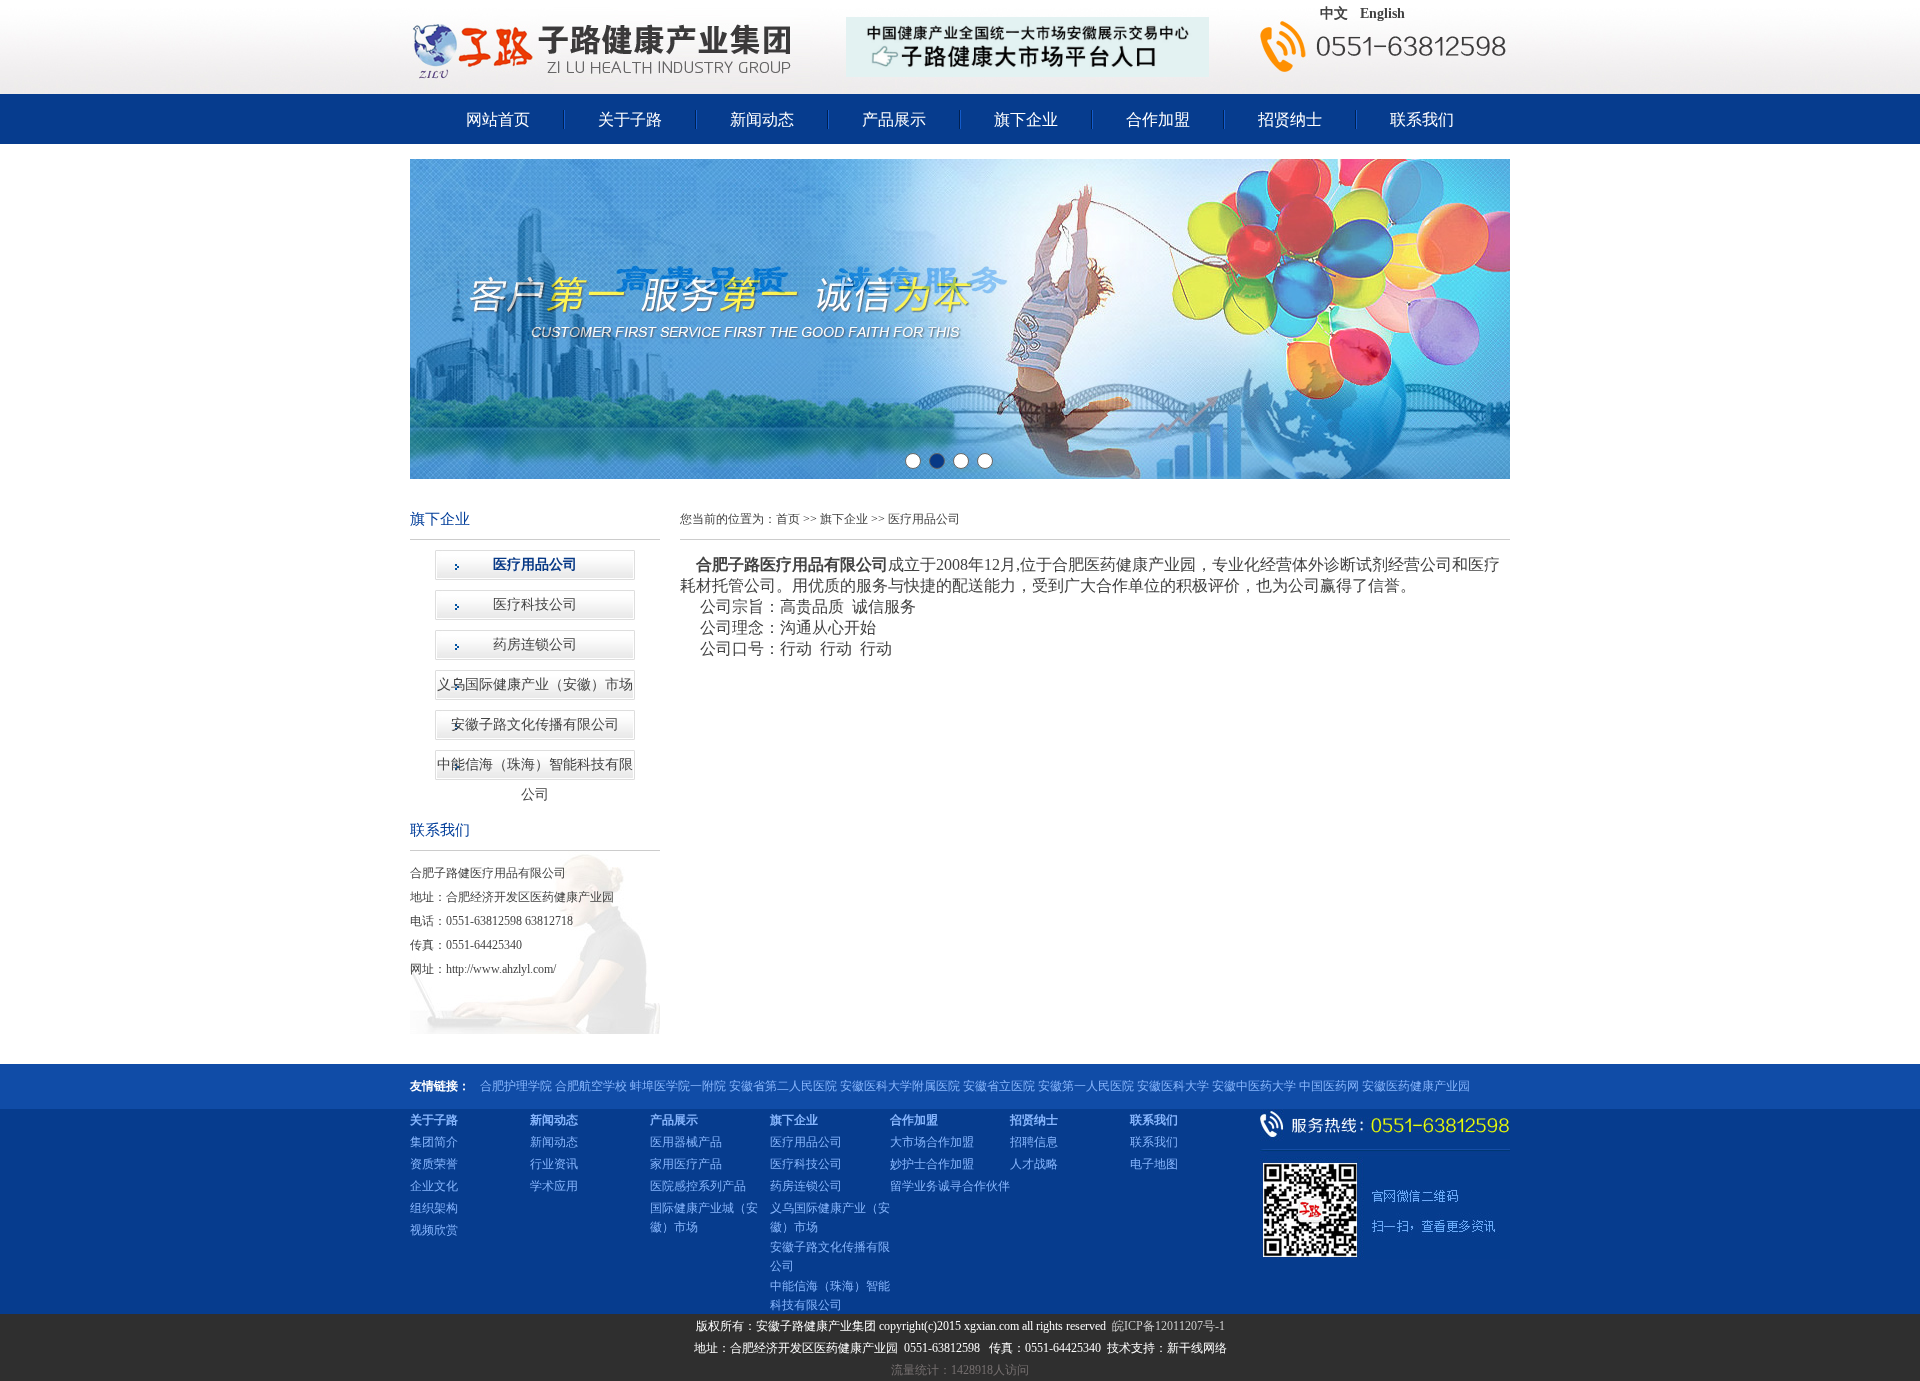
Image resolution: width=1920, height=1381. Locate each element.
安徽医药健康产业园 (1416, 1086)
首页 (788, 519)
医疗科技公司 (535, 604)
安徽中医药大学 (1254, 1086)
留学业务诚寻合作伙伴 (950, 1186)
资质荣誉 (434, 1164)
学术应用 (554, 1186)
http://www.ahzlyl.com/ (501, 969)
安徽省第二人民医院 (783, 1086)
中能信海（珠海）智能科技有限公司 (535, 768)
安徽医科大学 (1173, 1086)
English (1382, 13)
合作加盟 (1158, 119)
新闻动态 (762, 119)
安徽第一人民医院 (1086, 1086)
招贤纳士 (1290, 119)
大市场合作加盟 (932, 1142)
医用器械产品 (686, 1142)
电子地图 (1154, 1164)
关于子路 (630, 119)
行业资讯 (554, 1164)
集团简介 (434, 1142)
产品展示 (894, 119)
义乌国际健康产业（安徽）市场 (535, 684)
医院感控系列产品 (698, 1186)
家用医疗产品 (686, 1164)
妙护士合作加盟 (932, 1164)
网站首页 (498, 119)
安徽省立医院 (999, 1086)
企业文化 (434, 1186)
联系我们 (1422, 119)
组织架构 (434, 1208)
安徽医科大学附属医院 (900, 1086)
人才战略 (1034, 1164)
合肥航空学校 (591, 1086)
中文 (1334, 13)
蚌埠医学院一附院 (678, 1086)
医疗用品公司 (535, 564)
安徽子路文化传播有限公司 (535, 724)
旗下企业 (1026, 119)
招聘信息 (1034, 1142)
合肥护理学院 (516, 1086)
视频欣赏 (434, 1230)
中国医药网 (1329, 1086)
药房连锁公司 (535, 644)
